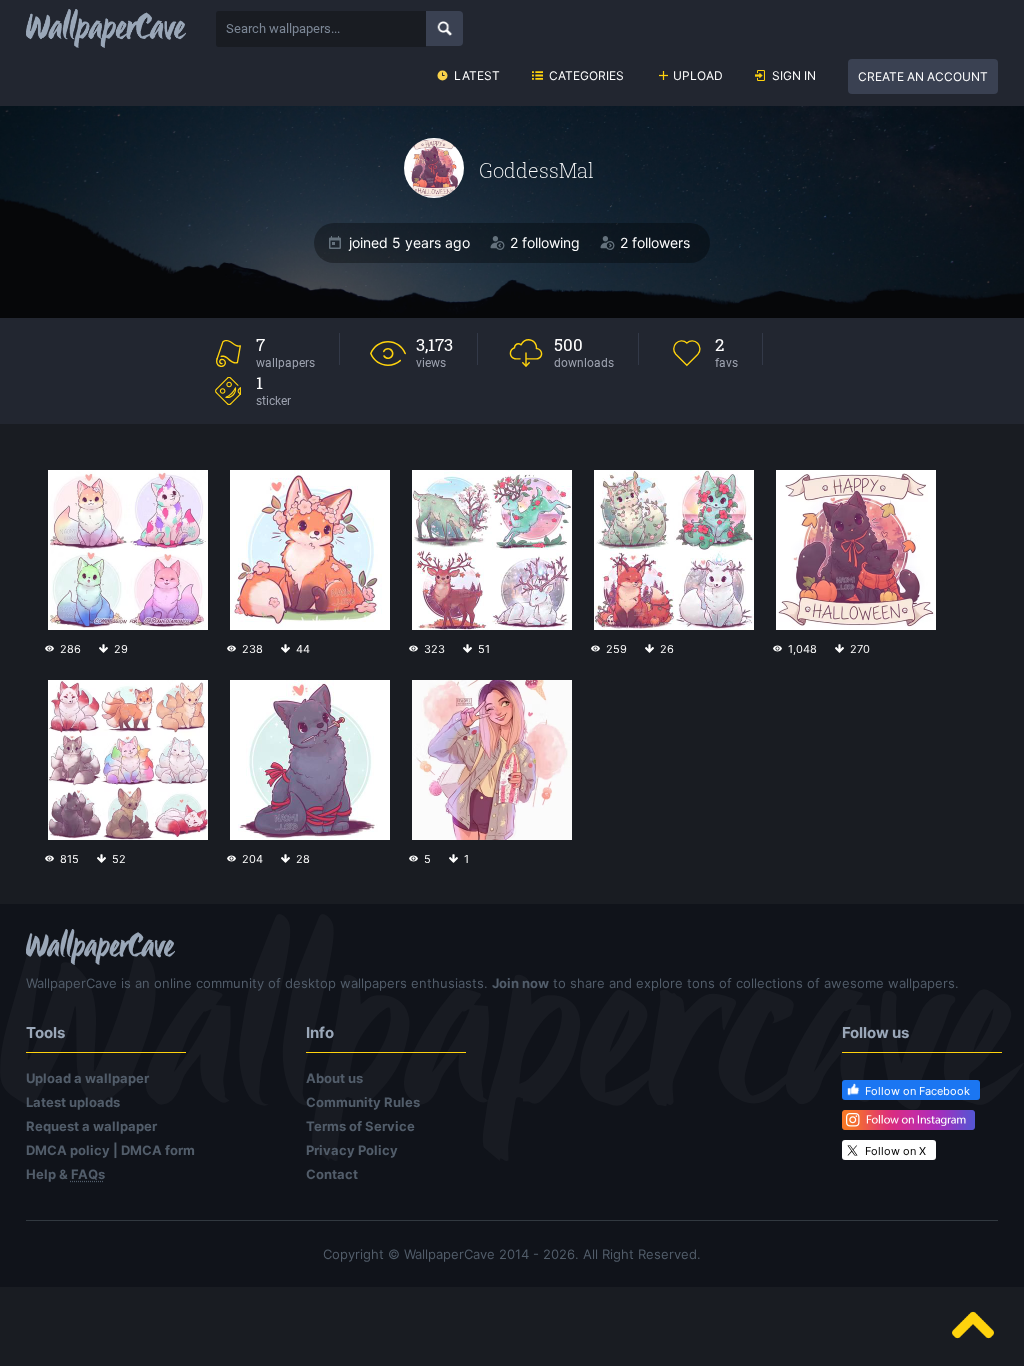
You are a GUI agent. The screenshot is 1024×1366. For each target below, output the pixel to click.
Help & (65, 1174)
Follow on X (895, 1151)
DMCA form (158, 1150)
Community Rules (363, 1102)
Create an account (923, 76)
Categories (586, 75)
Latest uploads (73, 1102)
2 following (545, 242)
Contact (332, 1174)
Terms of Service (360, 1126)
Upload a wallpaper (87, 1078)
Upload (698, 75)
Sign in (794, 75)
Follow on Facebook (917, 1091)
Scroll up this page (973, 1325)
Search (444, 28)
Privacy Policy (352, 1150)
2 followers (655, 242)
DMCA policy (68, 1150)
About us (334, 1078)
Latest (477, 75)
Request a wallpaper (91, 1126)
